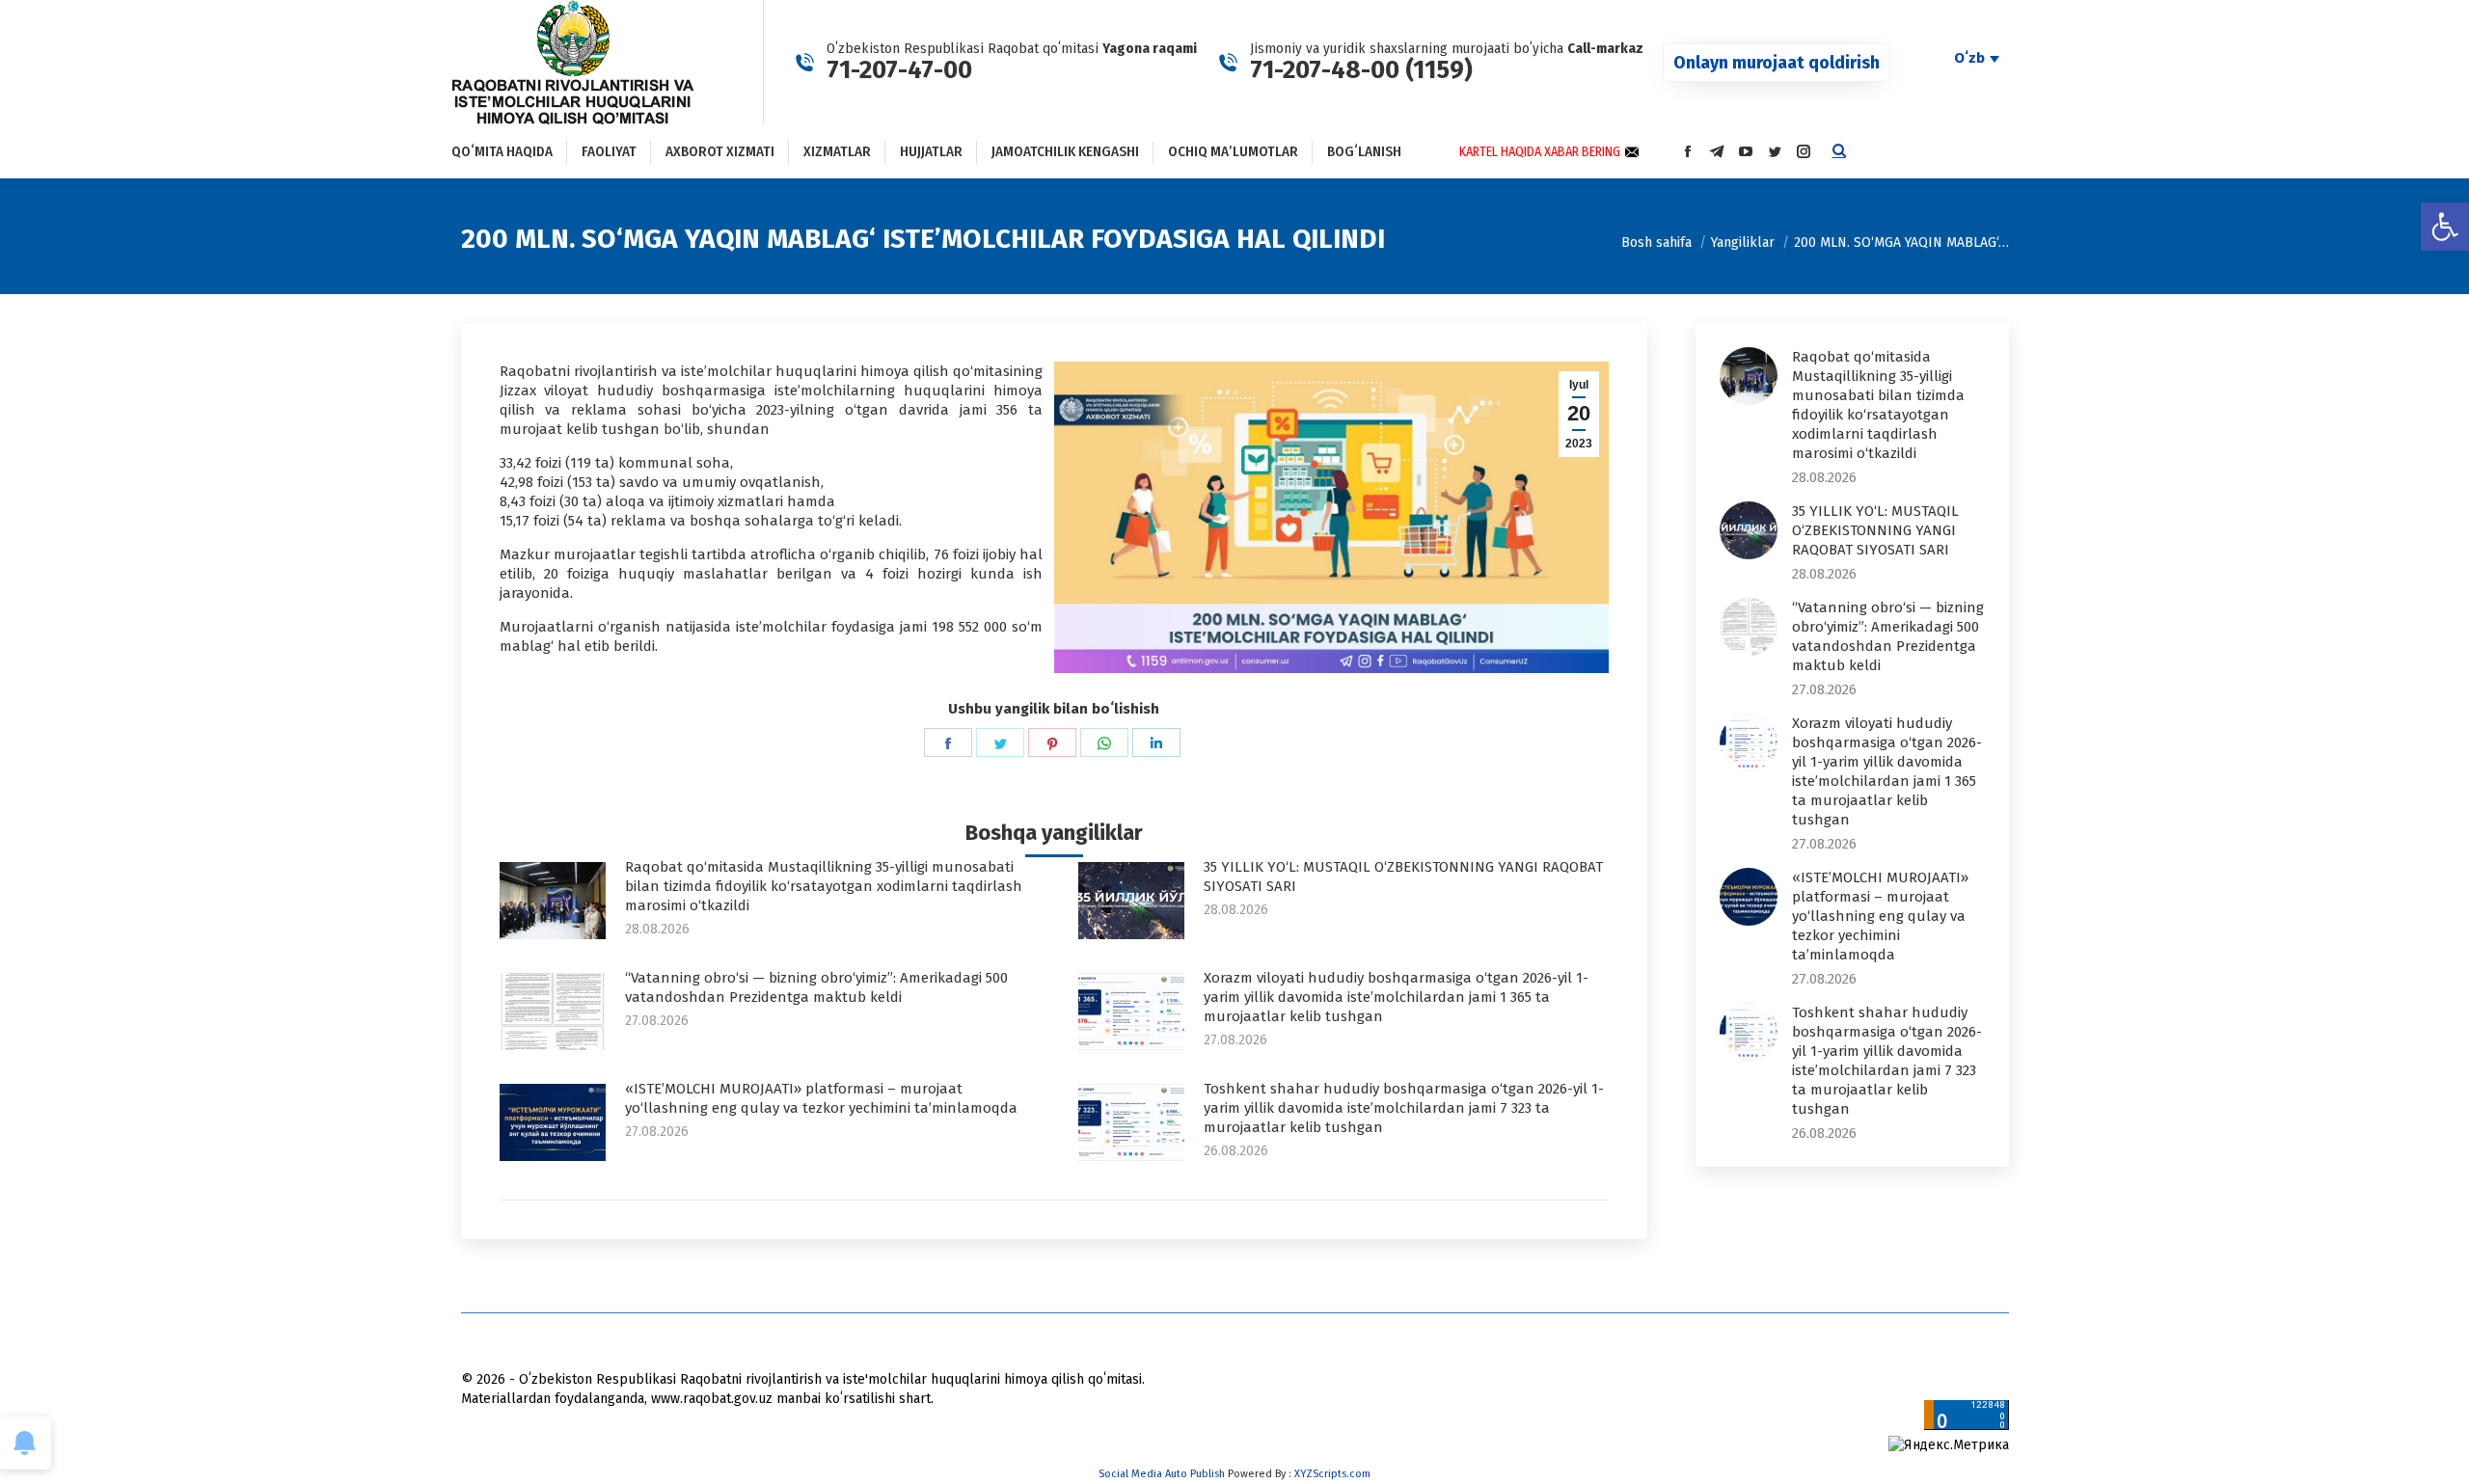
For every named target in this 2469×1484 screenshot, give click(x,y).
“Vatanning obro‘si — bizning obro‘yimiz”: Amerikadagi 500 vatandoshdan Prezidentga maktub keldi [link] (816, 987)
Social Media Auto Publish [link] (1162, 1474)
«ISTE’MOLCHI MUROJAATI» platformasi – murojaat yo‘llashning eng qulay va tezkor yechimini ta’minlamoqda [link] (821, 1098)
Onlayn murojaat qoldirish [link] (1777, 63)
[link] (2445, 227)
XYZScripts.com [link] (1332, 1474)
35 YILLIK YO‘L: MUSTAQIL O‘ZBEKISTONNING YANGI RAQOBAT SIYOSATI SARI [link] (1403, 877)
